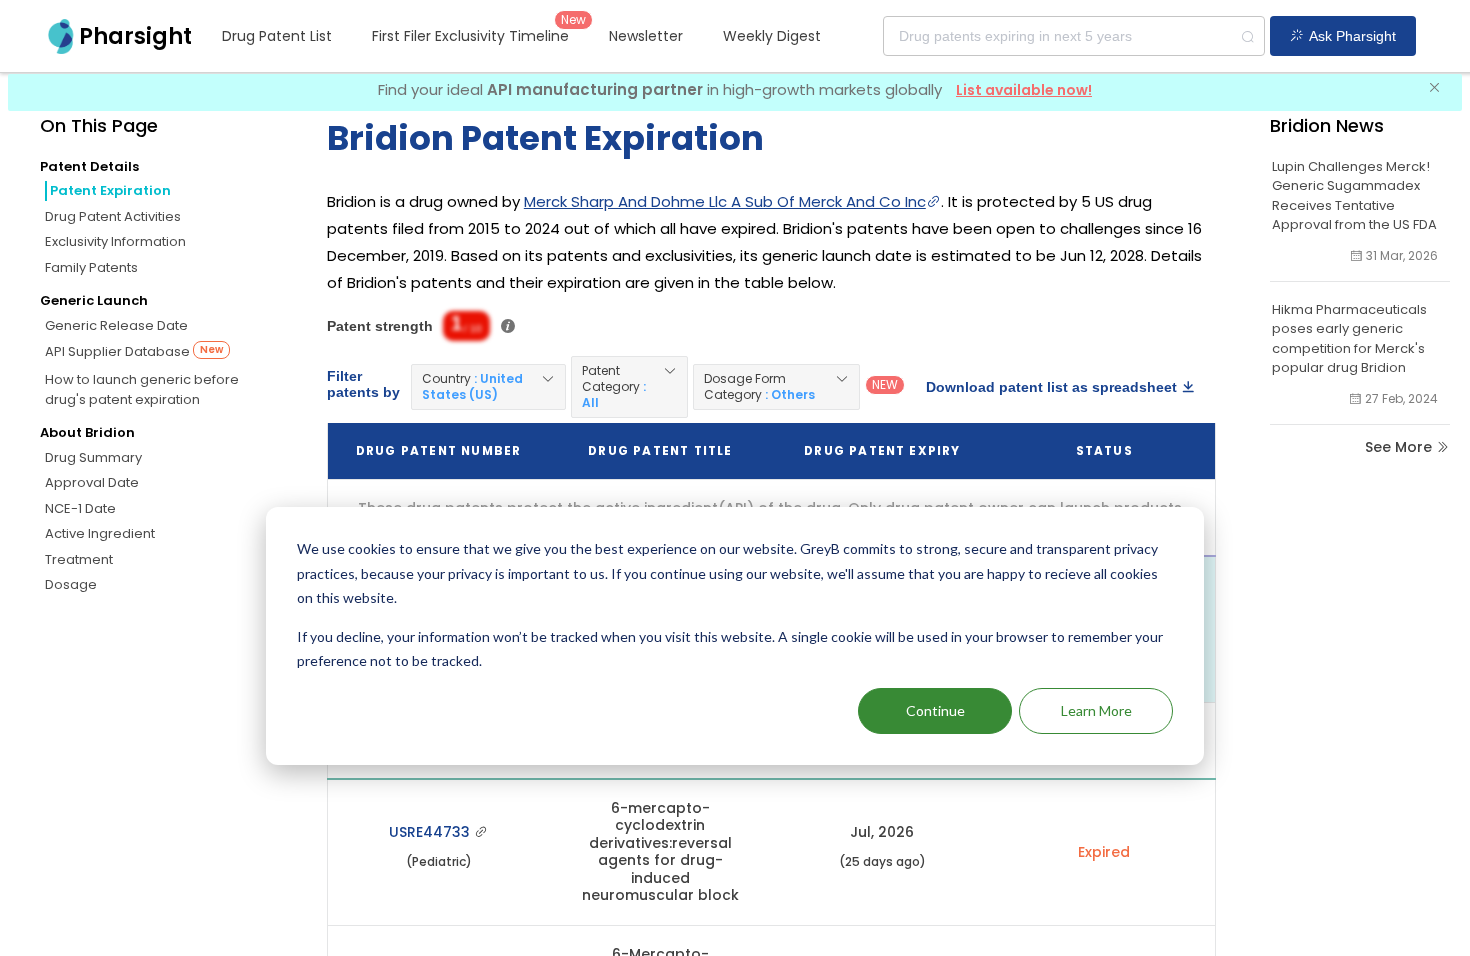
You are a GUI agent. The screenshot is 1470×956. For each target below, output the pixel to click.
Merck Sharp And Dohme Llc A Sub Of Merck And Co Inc (725, 201)
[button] (489, 387)
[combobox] (1074, 36)
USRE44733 (431, 832)
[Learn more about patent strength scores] (508, 326)
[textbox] (1074, 36)
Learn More (1096, 710)
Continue (935, 710)
